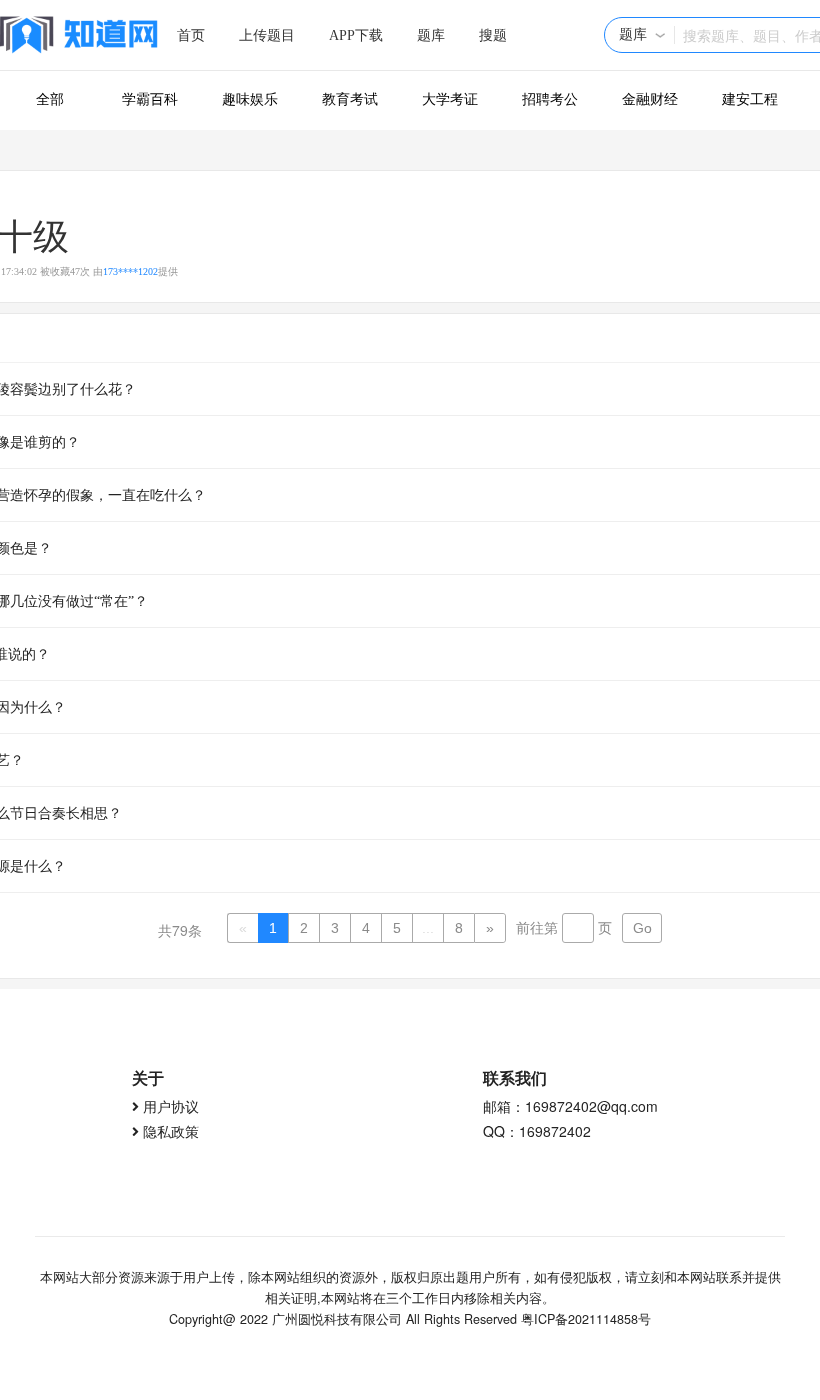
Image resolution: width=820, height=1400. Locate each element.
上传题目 (267, 35)
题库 (431, 35)
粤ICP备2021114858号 (586, 1319)
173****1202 (130, 271)
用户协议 (171, 1106)
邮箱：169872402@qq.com (570, 1106)
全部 (50, 99)
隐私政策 (171, 1131)
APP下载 (356, 35)
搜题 (493, 35)
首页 (191, 35)
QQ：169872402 (537, 1131)
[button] (642, 35)
